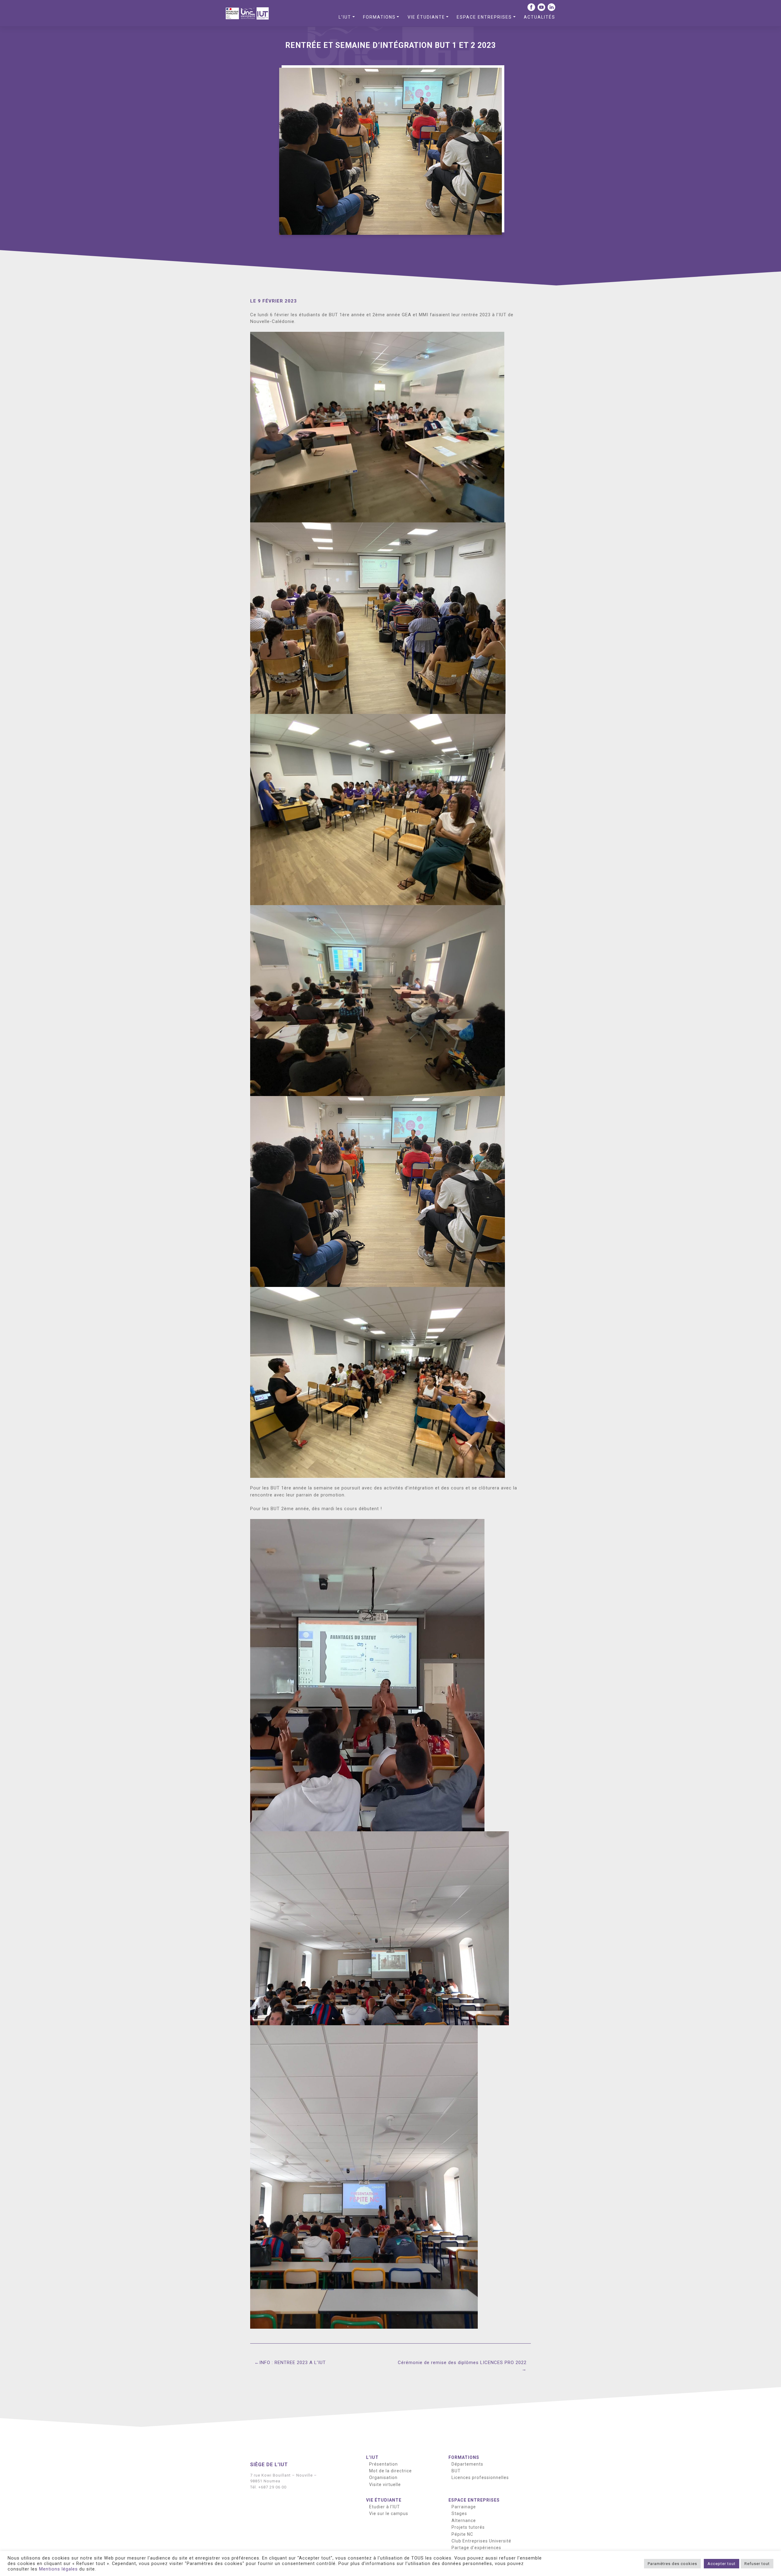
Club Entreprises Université (481, 2541)
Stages (459, 2513)
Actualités (540, 17)
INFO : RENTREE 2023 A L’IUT (293, 2363)
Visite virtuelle (385, 2485)
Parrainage (464, 2507)
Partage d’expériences (476, 2548)
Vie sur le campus (389, 2513)
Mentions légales (58, 2569)
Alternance (464, 2520)
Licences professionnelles (480, 2477)
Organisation (383, 2477)
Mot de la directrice (390, 2471)
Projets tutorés (468, 2527)
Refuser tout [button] (757, 2564)
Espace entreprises (484, 17)
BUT (456, 2471)
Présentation (383, 2464)
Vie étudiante (426, 17)
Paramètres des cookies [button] (672, 2564)
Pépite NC (462, 2534)
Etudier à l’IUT (385, 2507)
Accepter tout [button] (722, 2564)
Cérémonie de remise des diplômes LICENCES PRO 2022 (462, 2363)
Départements (467, 2464)
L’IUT (345, 17)
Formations (379, 17)
